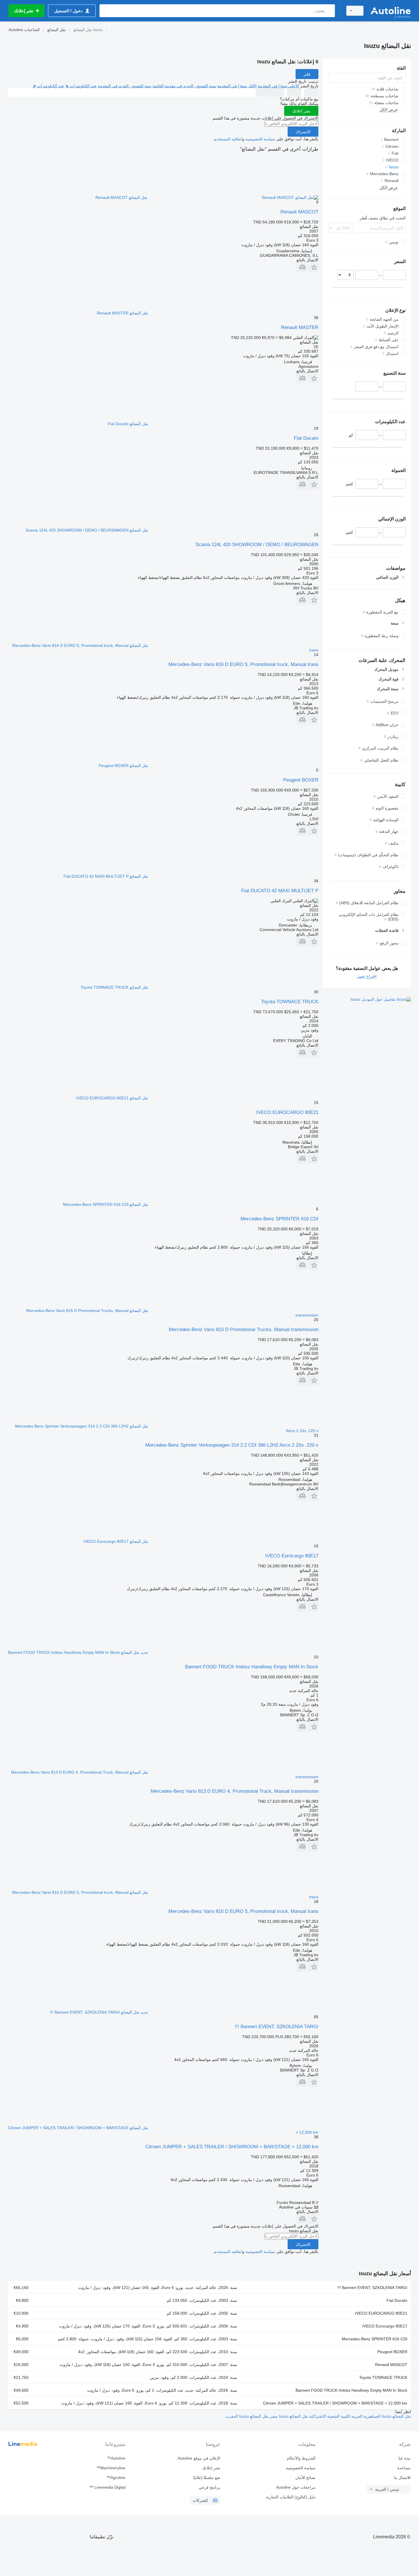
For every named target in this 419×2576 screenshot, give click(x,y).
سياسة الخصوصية (260, 139)
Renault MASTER (300, 327)
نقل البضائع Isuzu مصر (288, 2416)
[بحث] (329, 11)
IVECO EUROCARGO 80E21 (287, 1112)
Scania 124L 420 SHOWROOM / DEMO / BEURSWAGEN (257, 545)
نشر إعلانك (301, 111)
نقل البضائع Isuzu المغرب (247, 2416)
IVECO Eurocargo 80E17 (292, 1556)
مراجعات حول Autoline (296, 2487)
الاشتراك (303, 132)
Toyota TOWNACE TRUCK (290, 1002)
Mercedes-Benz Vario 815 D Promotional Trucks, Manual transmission (244, 1330)
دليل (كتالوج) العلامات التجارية (291, 2497)
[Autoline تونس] (390, 11)
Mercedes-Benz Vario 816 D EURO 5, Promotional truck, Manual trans (243, 664)
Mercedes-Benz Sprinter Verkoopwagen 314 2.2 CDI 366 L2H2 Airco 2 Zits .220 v (232, 1445)
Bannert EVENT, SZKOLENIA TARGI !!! (277, 2027)
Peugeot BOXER (301, 780)
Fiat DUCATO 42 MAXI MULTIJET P (280, 891)
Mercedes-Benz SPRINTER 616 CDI (279, 1219)
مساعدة (404, 2468)
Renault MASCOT (299, 212)
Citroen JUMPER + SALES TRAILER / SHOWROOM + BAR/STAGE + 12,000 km (232, 2147)
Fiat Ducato (306, 438)
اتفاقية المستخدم (228, 139)
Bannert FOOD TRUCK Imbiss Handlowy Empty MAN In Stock (252, 1667)
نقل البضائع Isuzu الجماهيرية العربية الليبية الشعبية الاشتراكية (360, 2416)
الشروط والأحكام (301, 2458)
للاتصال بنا (402, 2478)
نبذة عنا (404, 2458)
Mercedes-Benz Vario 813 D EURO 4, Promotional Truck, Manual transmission (235, 1791)
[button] (313, 267)
